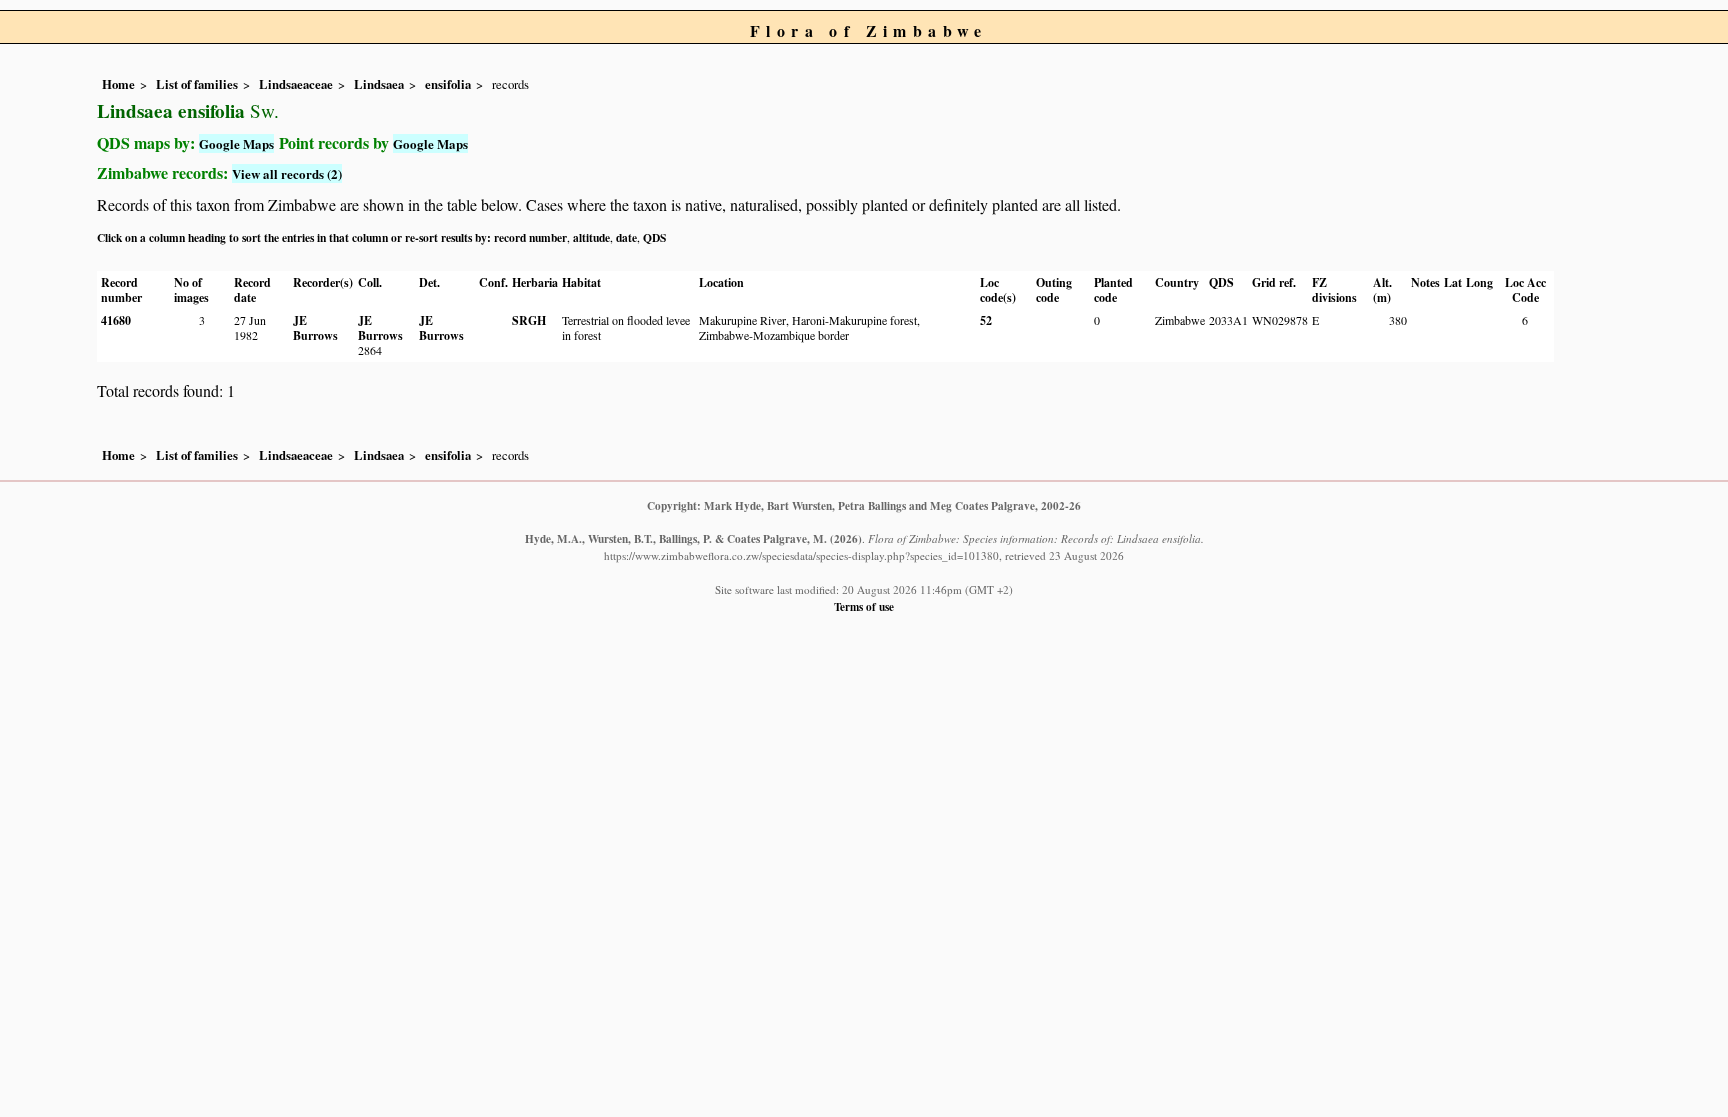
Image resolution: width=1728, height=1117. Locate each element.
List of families (197, 84)
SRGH (529, 320)
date (626, 237)
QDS (654, 237)
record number (530, 237)
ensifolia (448, 84)
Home (118, 84)
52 (986, 320)
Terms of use (864, 606)
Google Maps (236, 143)
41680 (116, 320)
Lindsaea (379, 84)
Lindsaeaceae (296, 84)
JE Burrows (315, 328)
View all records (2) (287, 173)
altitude (591, 237)
